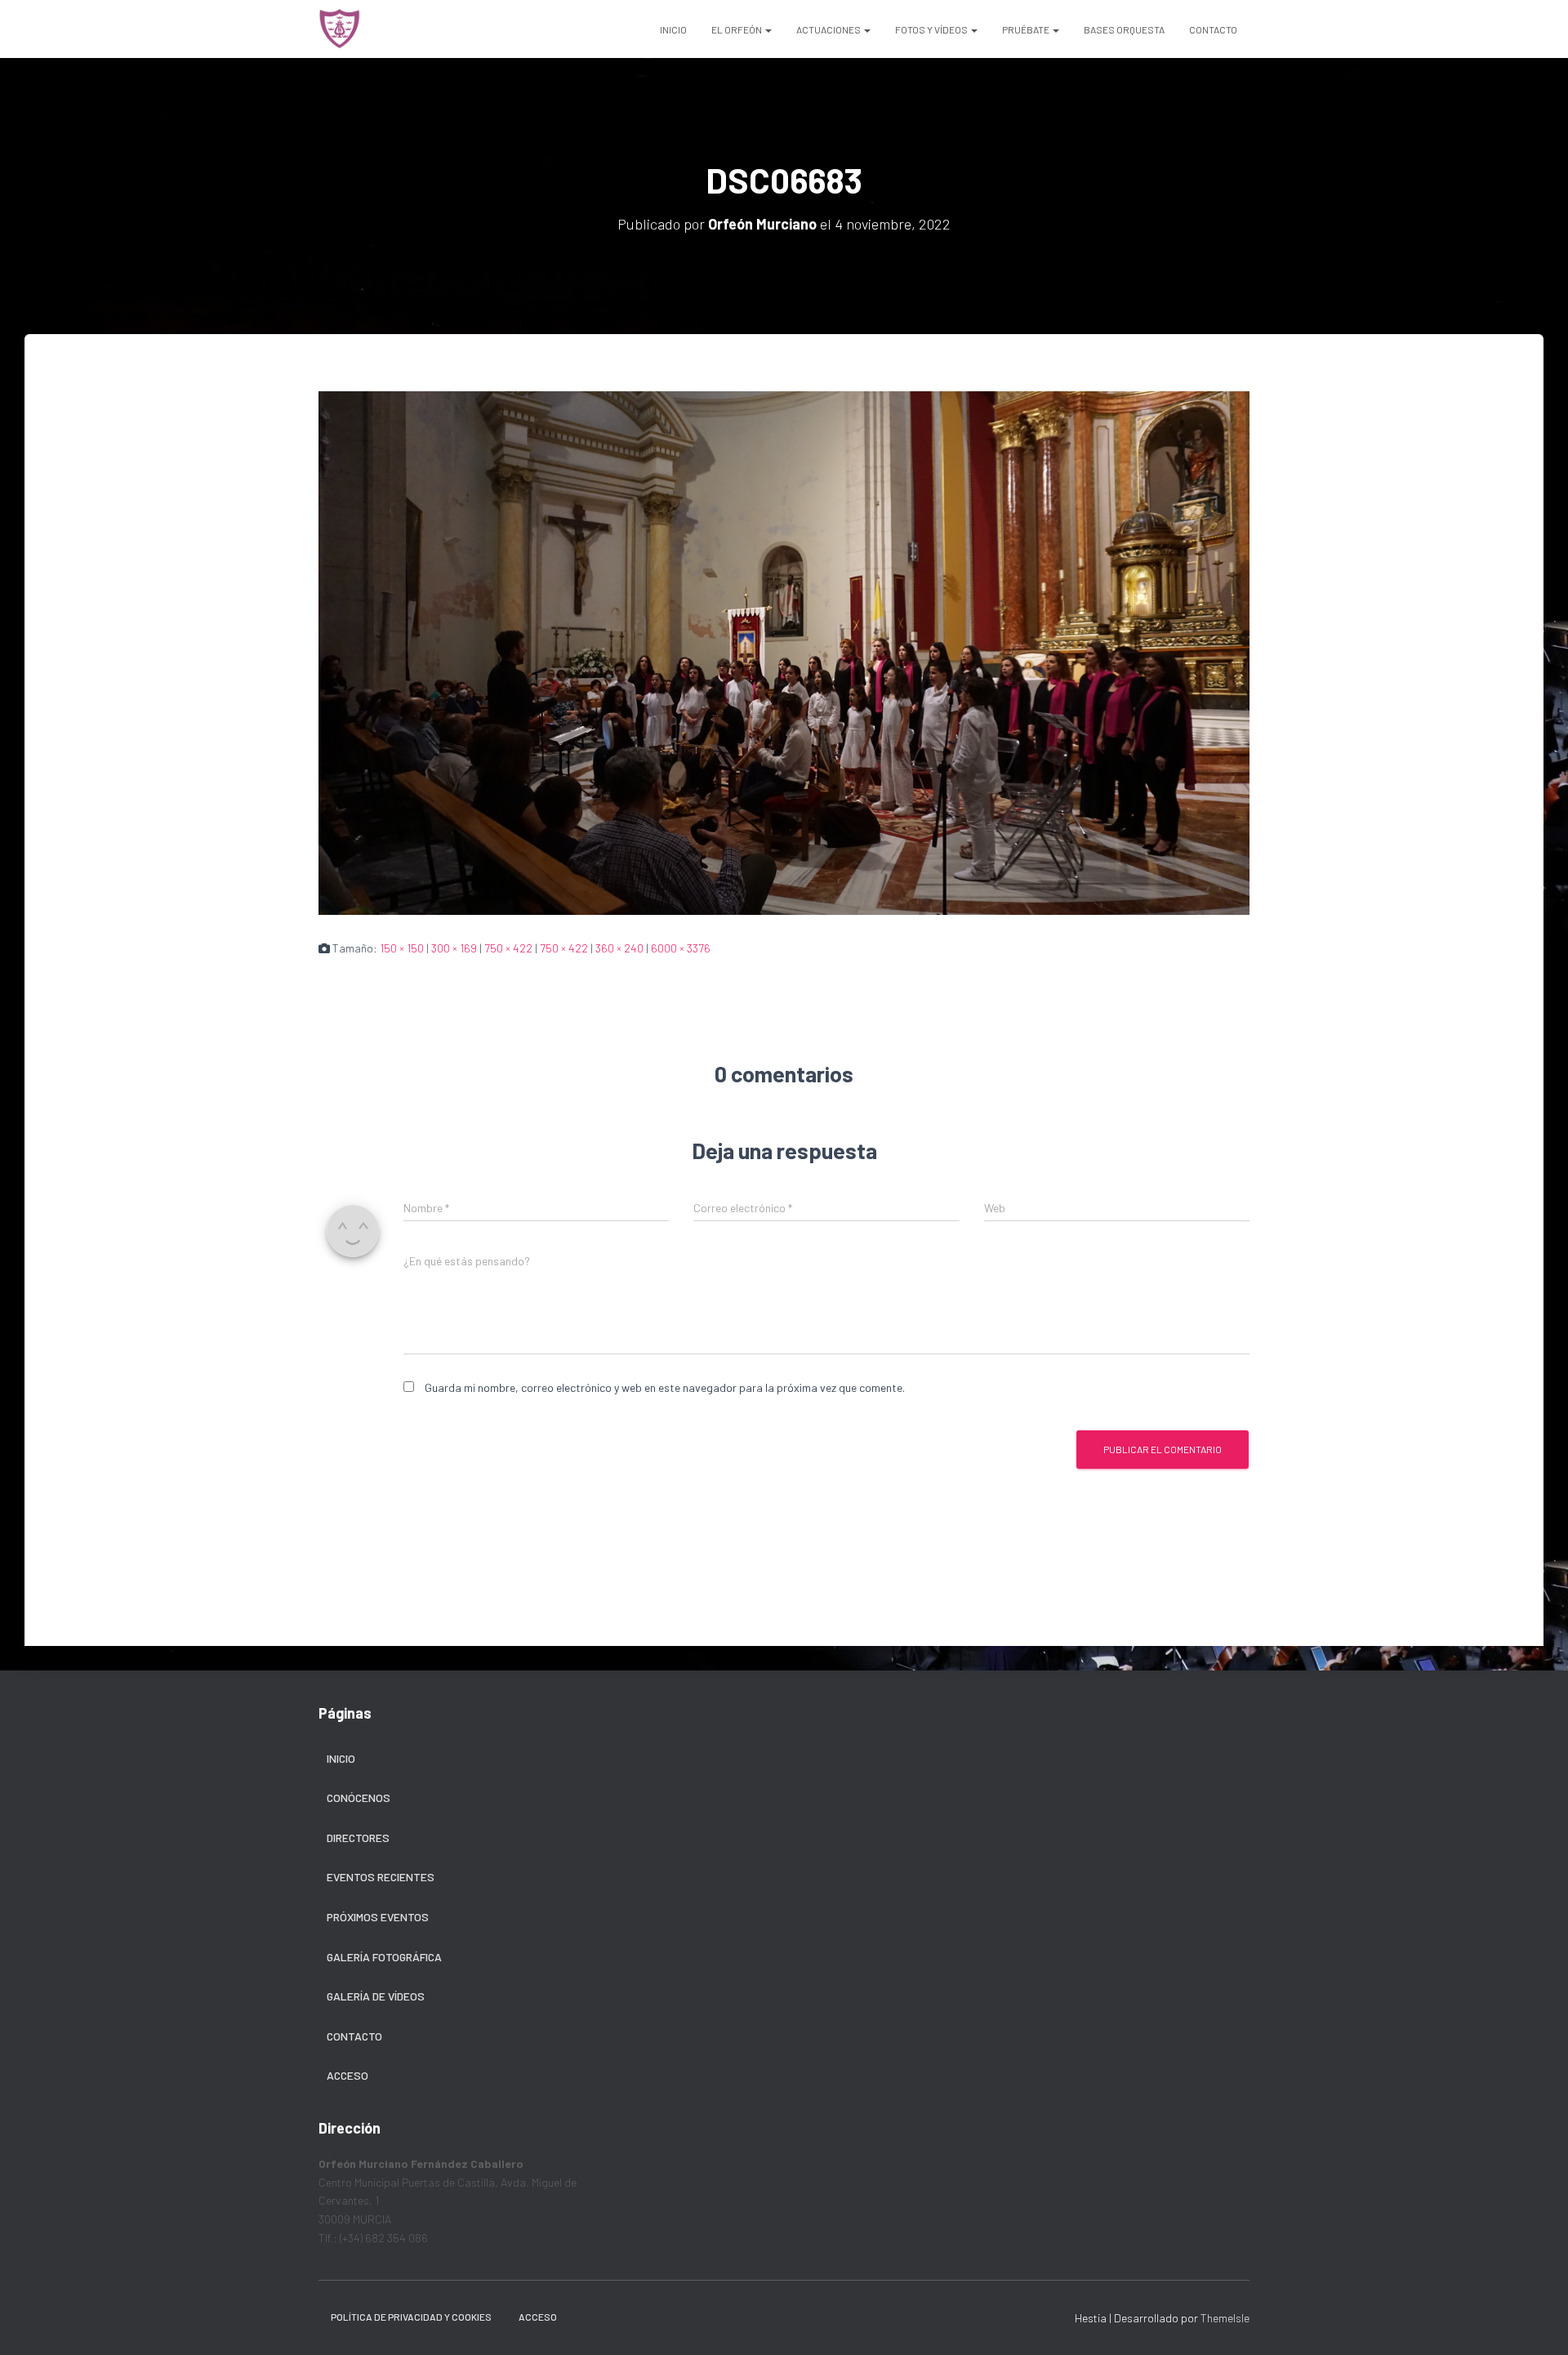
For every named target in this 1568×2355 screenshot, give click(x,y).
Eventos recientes (381, 1877)
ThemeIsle (1225, 2318)
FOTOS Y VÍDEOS (932, 29)
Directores (358, 1838)
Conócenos (359, 1797)
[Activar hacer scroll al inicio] (1536, 2322)
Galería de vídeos (376, 1996)
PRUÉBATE (1027, 29)
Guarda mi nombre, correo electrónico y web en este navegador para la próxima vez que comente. (665, 1387)
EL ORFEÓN (737, 29)
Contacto (354, 2036)
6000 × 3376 (681, 948)
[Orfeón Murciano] (340, 29)
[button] (768, 29)
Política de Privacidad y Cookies (411, 2317)
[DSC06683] (784, 651)
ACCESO (538, 2317)
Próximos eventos (378, 1917)
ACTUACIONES (829, 29)
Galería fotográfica (384, 1957)
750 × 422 (508, 948)
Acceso (347, 2075)
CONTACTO (1213, 29)
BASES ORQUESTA (1124, 29)
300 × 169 (454, 948)
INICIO (673, 29)
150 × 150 (402, 948)
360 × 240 (619, 948)
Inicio (341, 1758)
